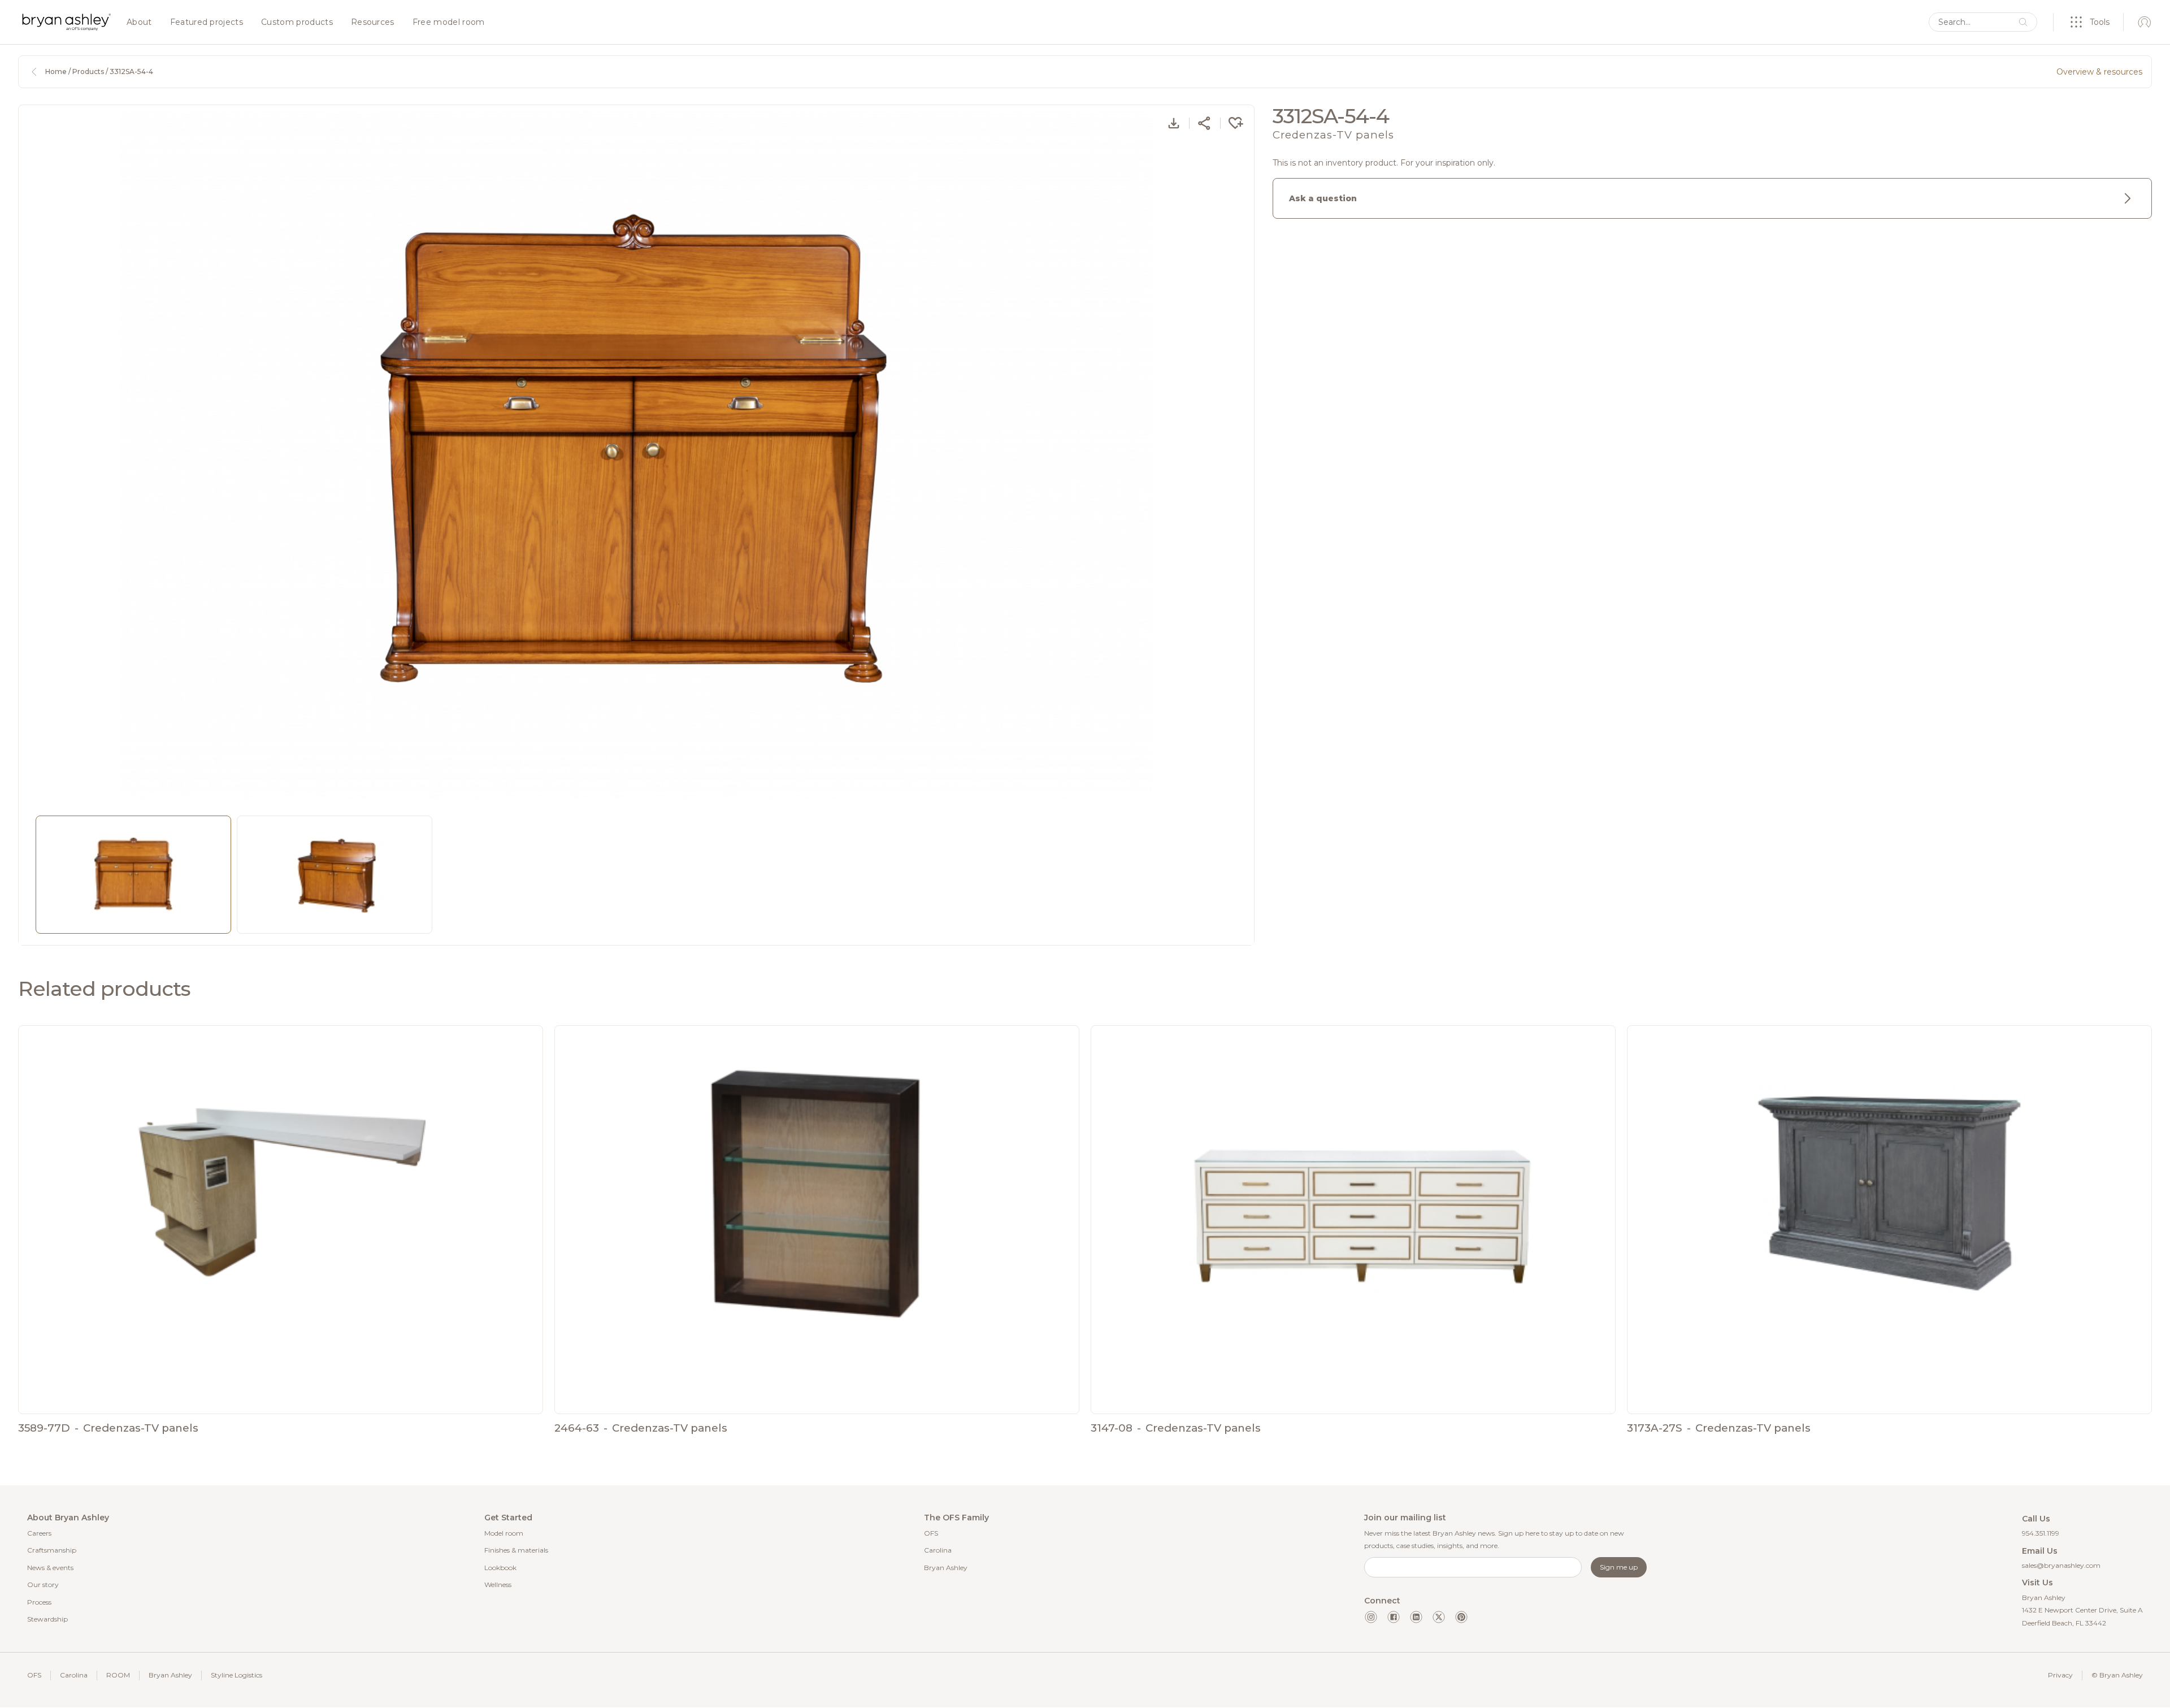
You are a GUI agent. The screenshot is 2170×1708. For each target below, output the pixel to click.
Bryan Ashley (946, 1568)
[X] (1439, 1617)
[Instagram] (1371, 1617)
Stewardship (47, 1619)
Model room (504, 1533)
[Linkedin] (1416, 1617)
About (139, 23)
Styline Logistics (236, 1675)
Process (39, 1602)
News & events (50, 1568)
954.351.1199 (2041, 1533)
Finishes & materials (516, 1550)
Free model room (449, 23)
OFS (931, 1533)
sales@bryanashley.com (2061, 1565)
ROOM (118, 1675)
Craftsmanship (52, 1550)
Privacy (2060, 1675)
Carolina (938, 1550)
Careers (39, 1533)
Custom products (297, 23)
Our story (43, 1585)
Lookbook (500, 1568)
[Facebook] (1394, 1617)
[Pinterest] (1461, 1617)
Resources (373, 23)
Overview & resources (2099, 72)
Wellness (498, 1585)
